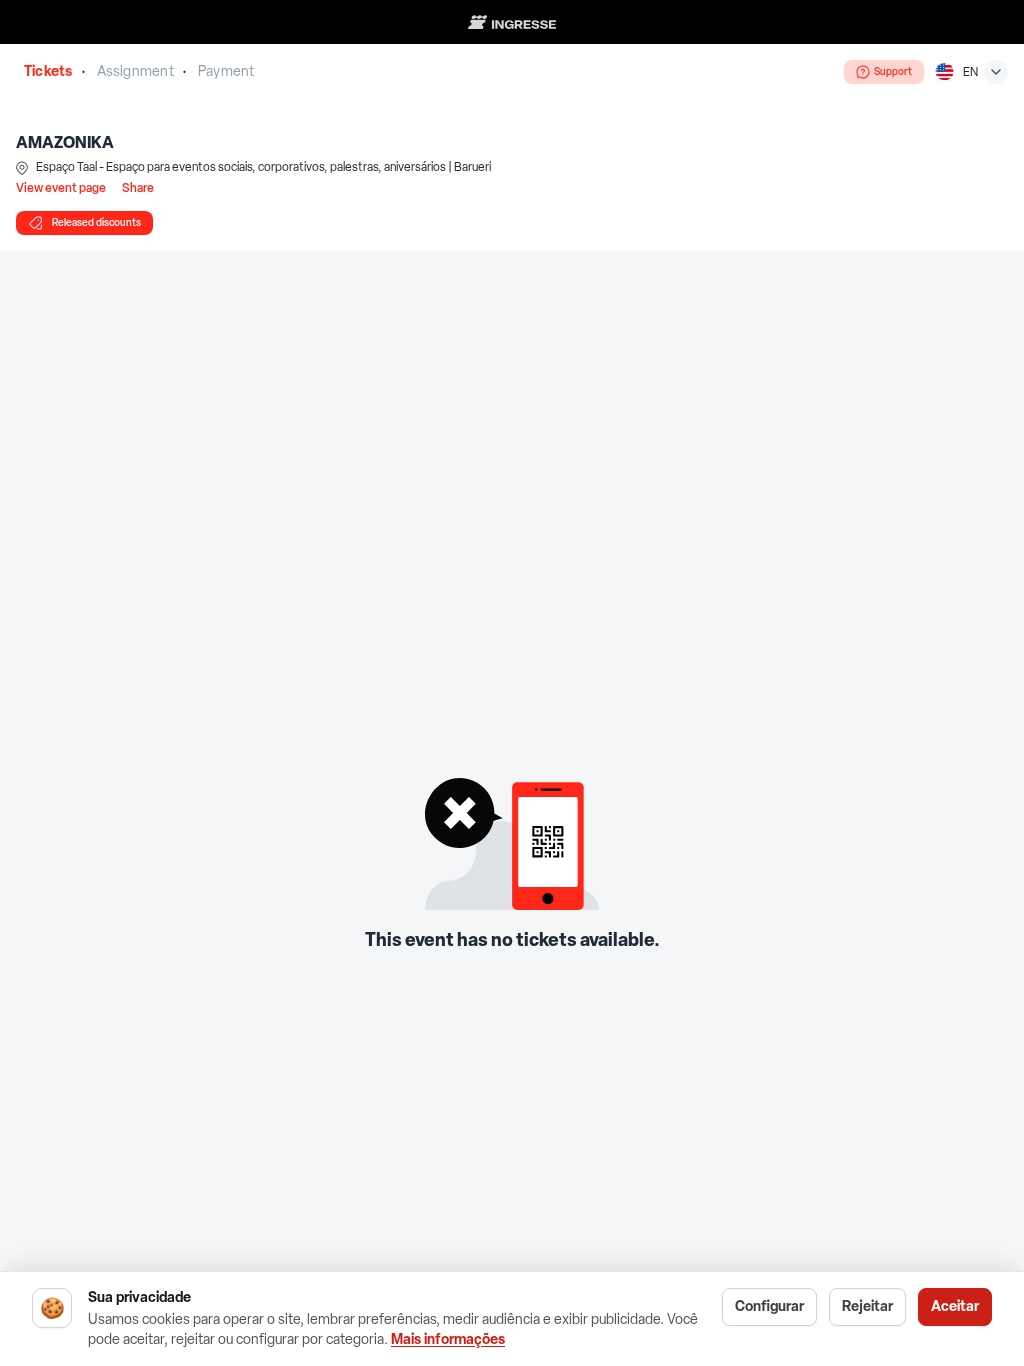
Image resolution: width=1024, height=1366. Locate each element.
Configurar (769, 1306)
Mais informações (448, 1339)
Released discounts (96, 222)
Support (893, 71)
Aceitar (955, 1306)
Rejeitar (867, 1306)
